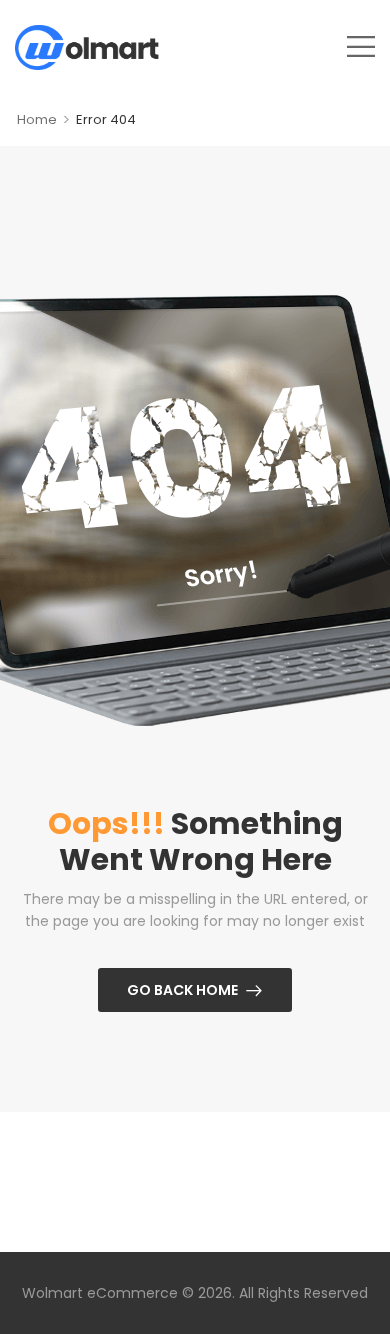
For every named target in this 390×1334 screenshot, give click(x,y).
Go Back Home (182, 990)
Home (37, 119)
